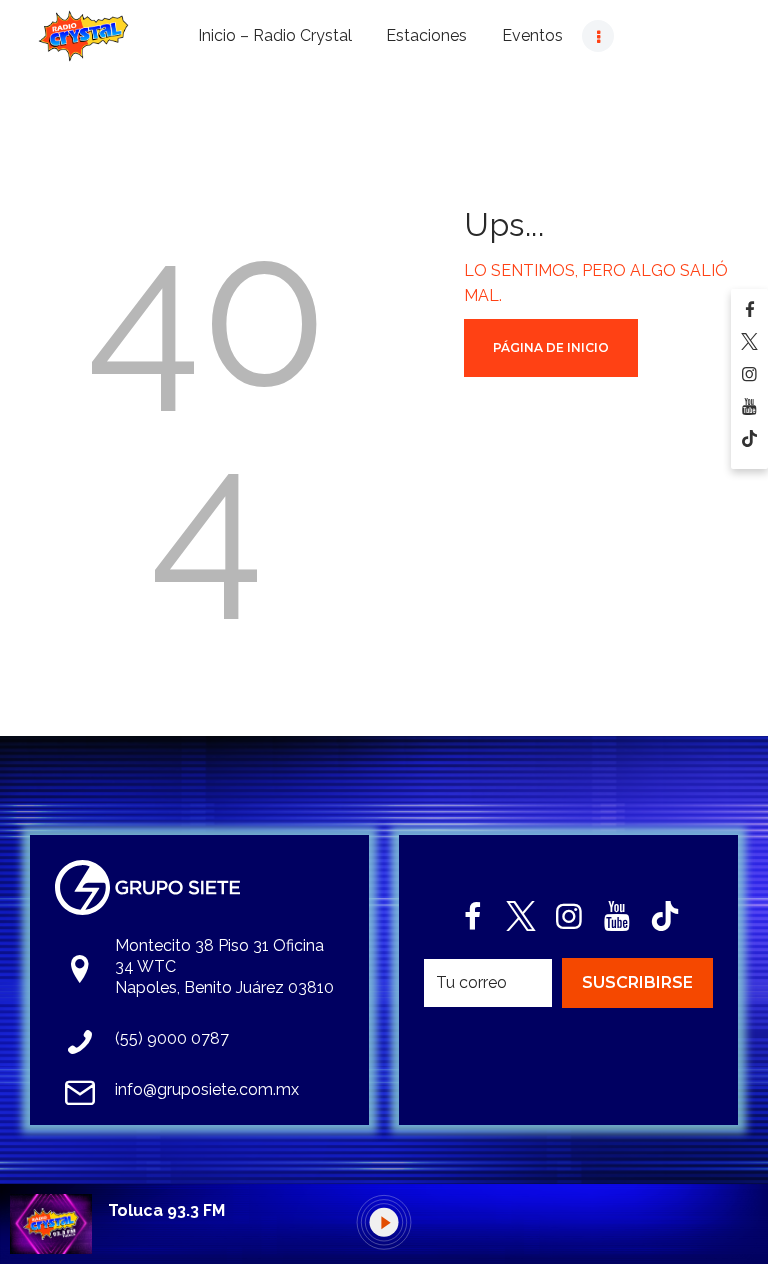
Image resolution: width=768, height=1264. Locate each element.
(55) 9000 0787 (172, 1038)
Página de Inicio (551, 347)
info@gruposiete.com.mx (207, 1089)
